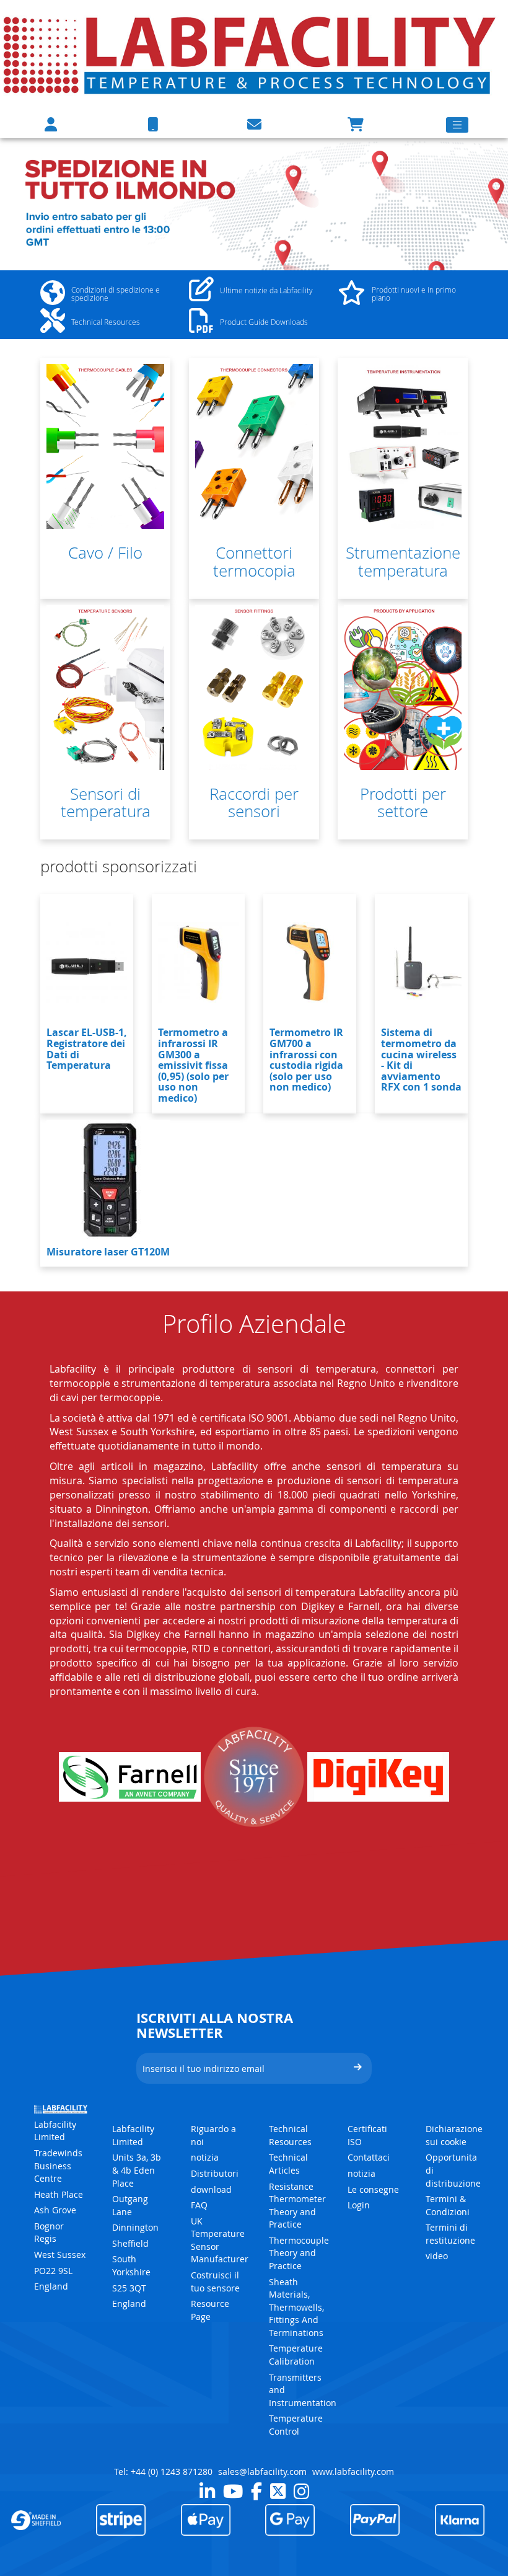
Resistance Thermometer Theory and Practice (297, 2206)
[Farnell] (130, 1777)
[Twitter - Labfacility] (278, 2491)
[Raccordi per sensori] (254, 688)
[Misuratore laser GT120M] (108, 1182)
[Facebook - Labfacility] (256, 2491)
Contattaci (369, 2157)
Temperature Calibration (296, 2355)
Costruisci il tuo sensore (215, 2282)
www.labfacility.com (353, 2472)
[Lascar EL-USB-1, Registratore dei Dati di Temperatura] (87, 962)
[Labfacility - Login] (51, 124)
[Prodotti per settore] (403, 688)
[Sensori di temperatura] (105, 688)
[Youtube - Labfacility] (233, 2491)
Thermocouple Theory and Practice (299, 2253)
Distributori (215, 2173)
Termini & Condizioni (448, 2205)
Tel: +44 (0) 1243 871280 (163, 2472)
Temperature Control (296, 2425)
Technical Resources (290, 2135)
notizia (205, 2157)
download (211, 2189)
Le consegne (373, 2189)
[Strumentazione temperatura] (403, 446)
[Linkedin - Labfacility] (207, 2491)
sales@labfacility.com (262, 2472)
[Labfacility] (251, 54)
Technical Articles (288, 2164)
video (437, 2256)
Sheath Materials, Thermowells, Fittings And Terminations (296, 2307)
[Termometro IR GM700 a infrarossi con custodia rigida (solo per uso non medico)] (310, 962)
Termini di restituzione (450, 2234)
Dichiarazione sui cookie (454, 2135)
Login (359, 2205)
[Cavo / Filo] (105, 446)
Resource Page (210, 2310)
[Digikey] (378, 1777)
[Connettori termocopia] (254, 446)
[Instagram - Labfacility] (301, 2491)
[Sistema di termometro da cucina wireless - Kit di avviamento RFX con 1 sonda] (421, 962)
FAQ (199, 2205)
